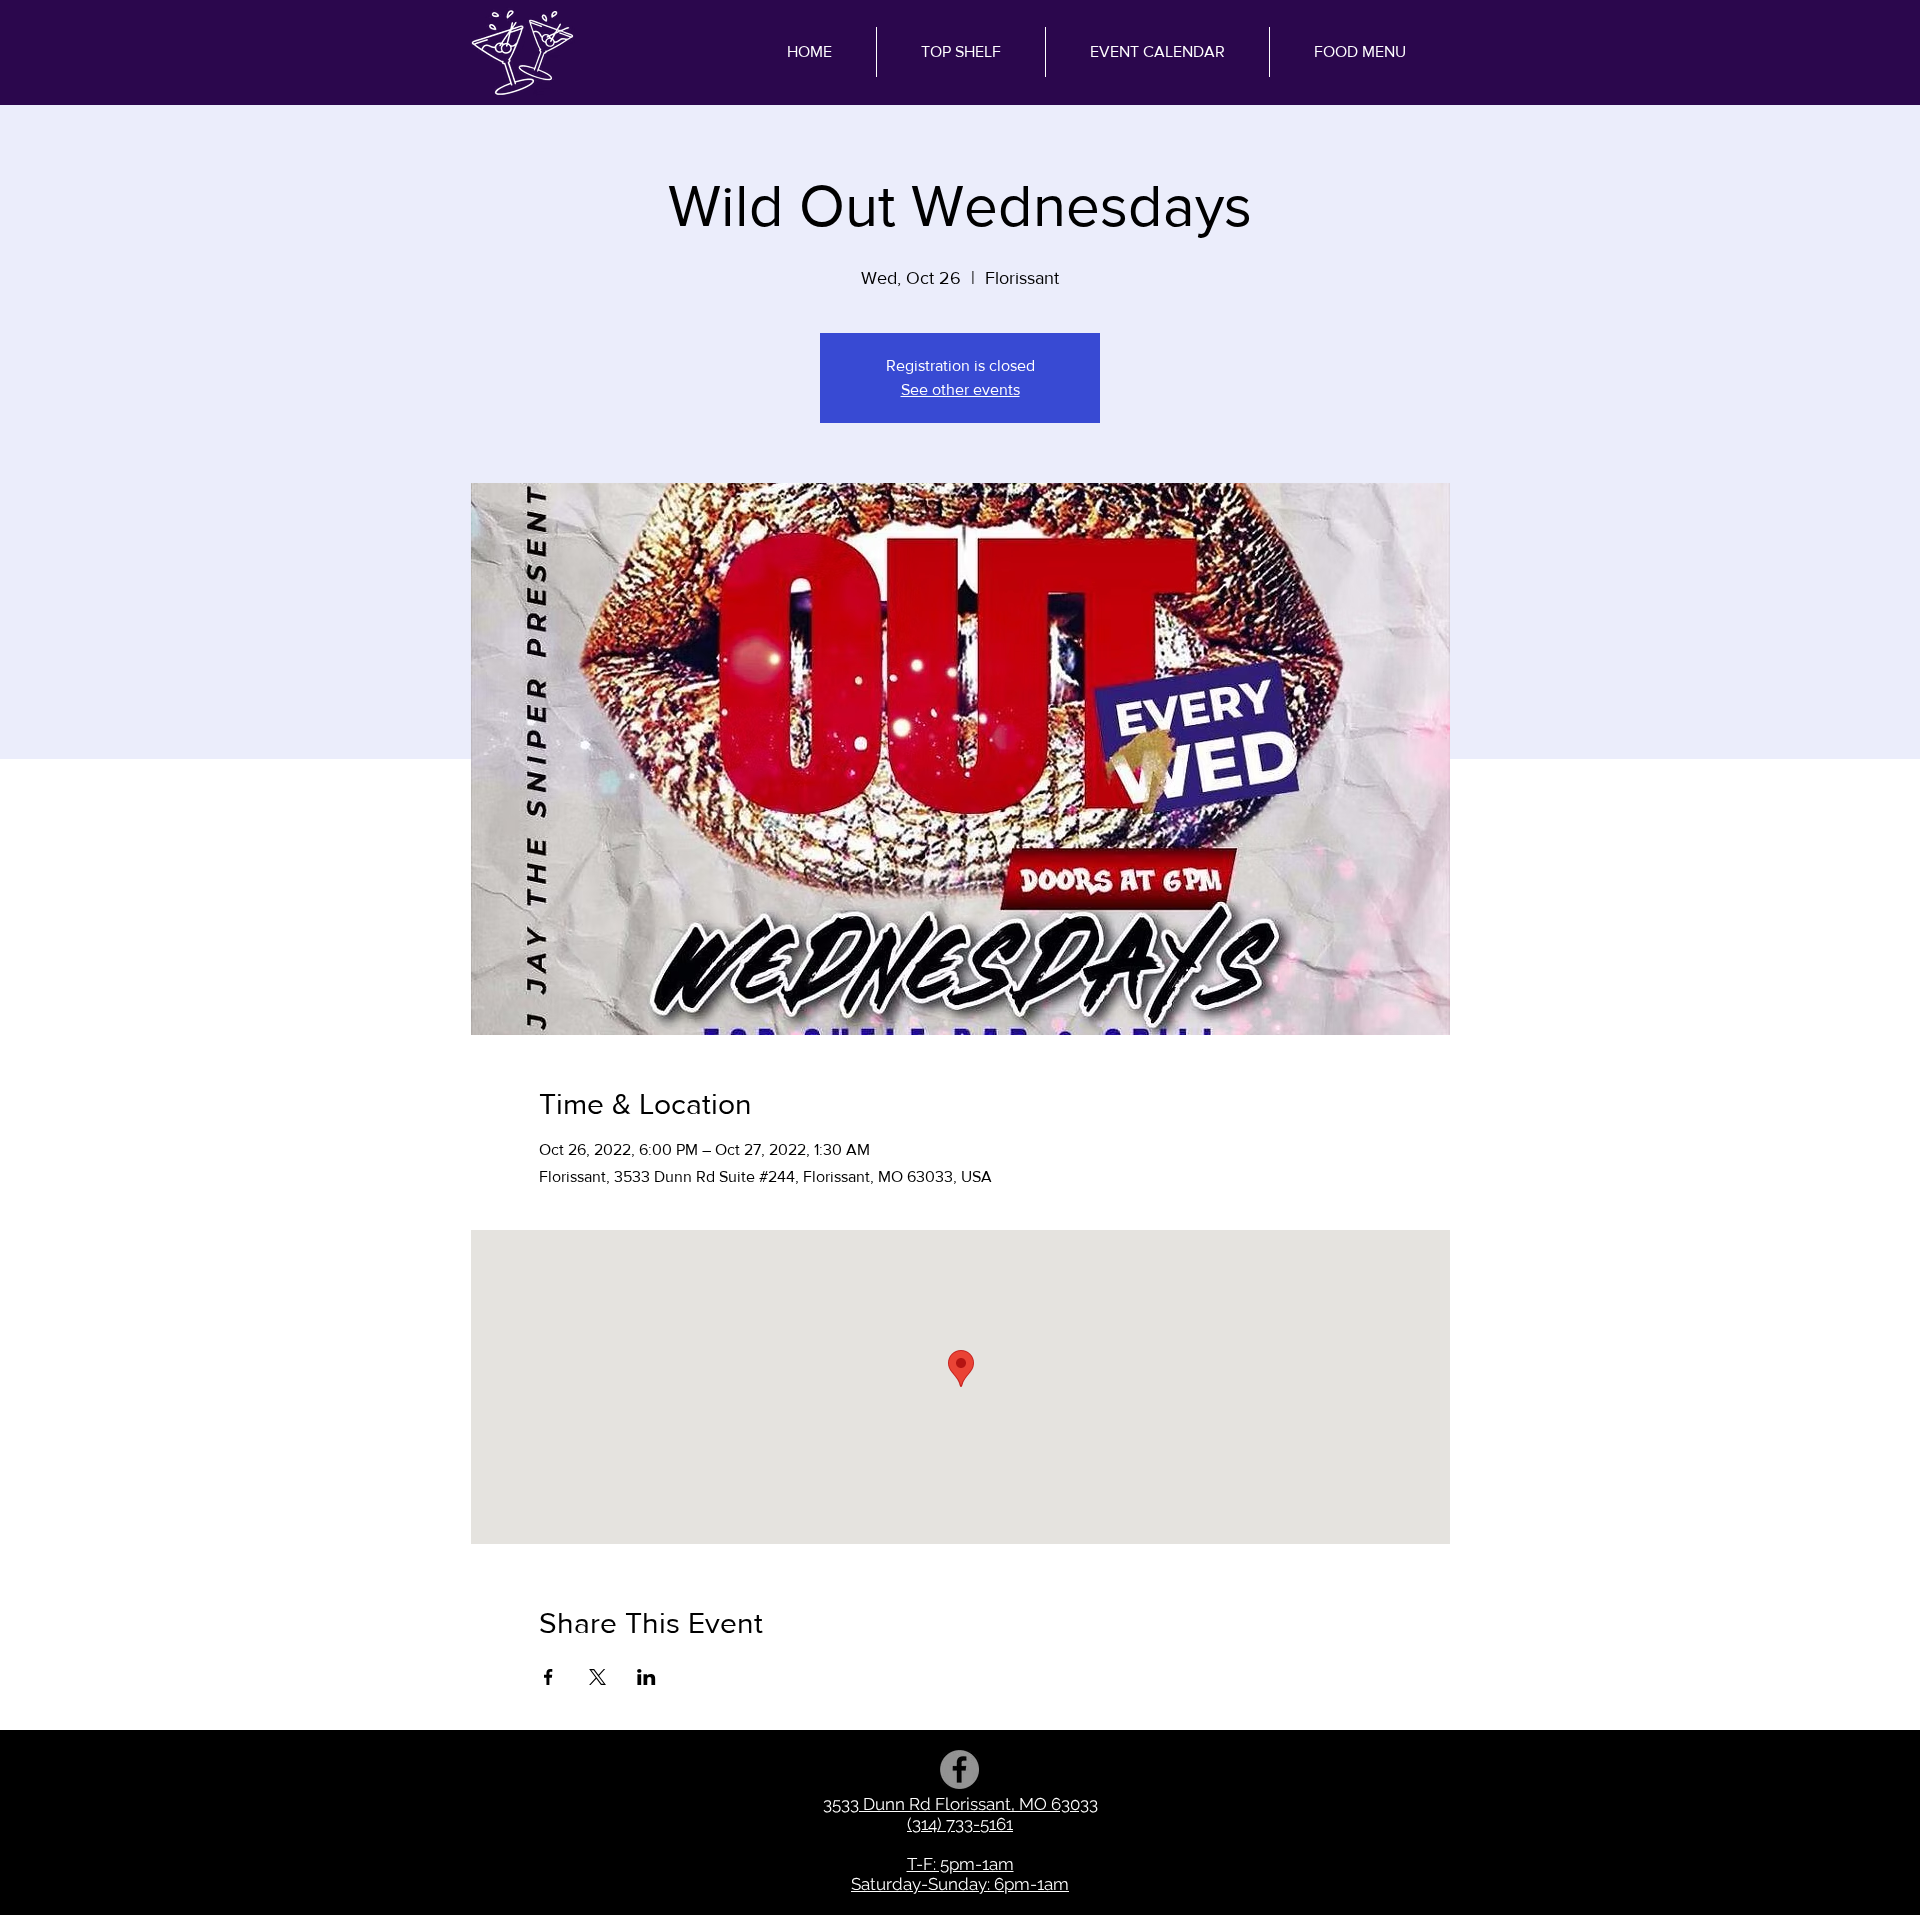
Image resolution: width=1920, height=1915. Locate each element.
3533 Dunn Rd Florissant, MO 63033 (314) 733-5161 (960, 1814)
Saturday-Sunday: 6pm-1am (960, 1884)
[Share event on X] (597, 1677)
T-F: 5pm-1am (960, 1864)
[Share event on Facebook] (548, 1677)
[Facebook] (959, 1769)
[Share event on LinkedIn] (646, 1677)
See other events (960, 389)
